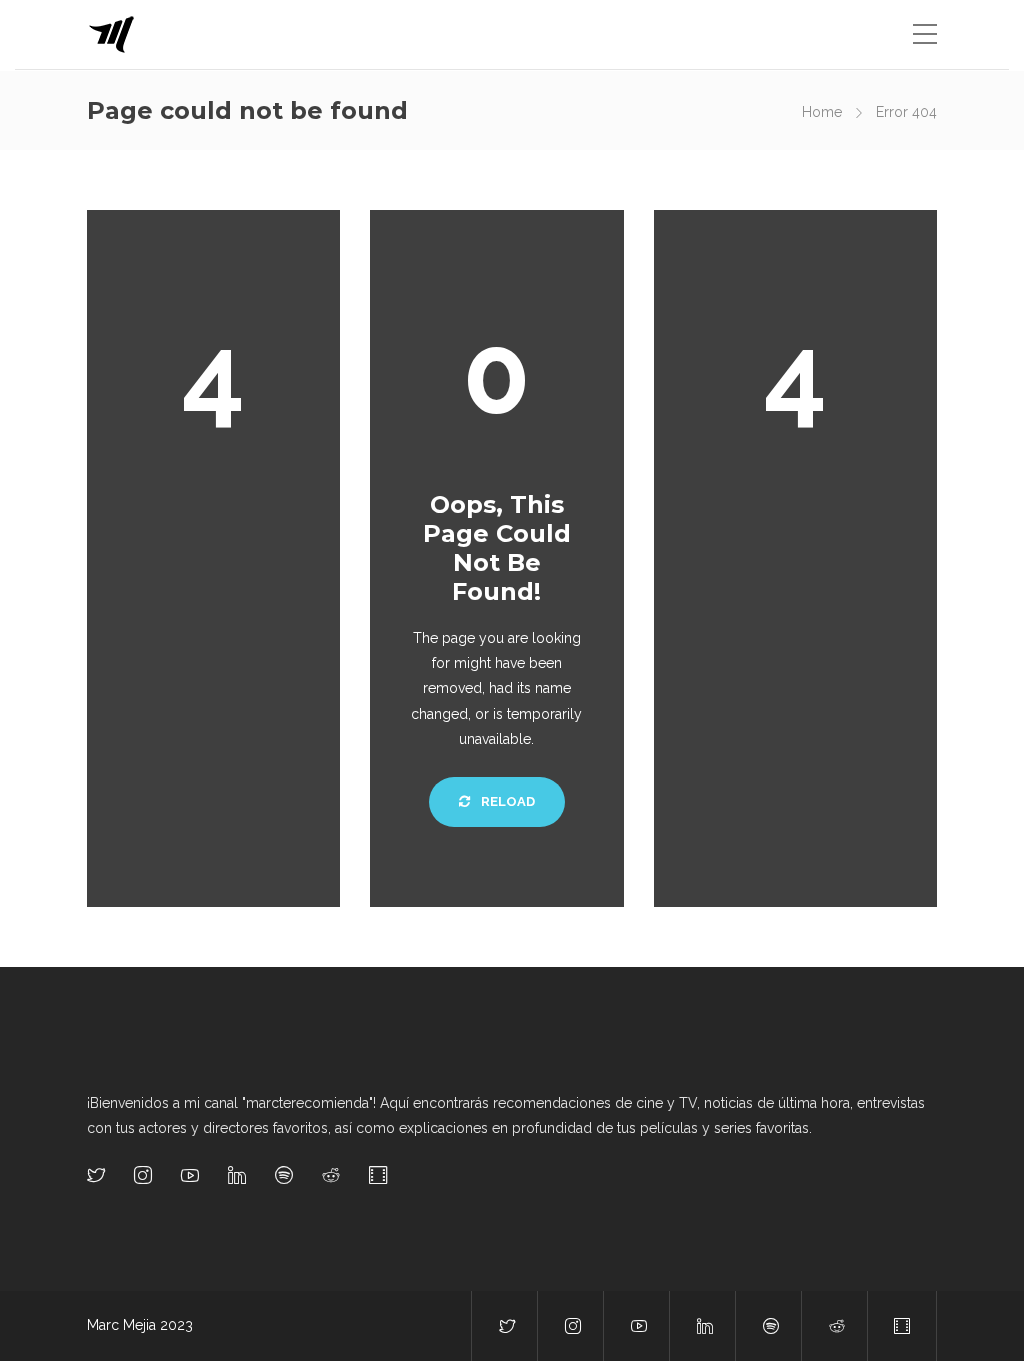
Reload (506, 801)
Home (822, 112)
